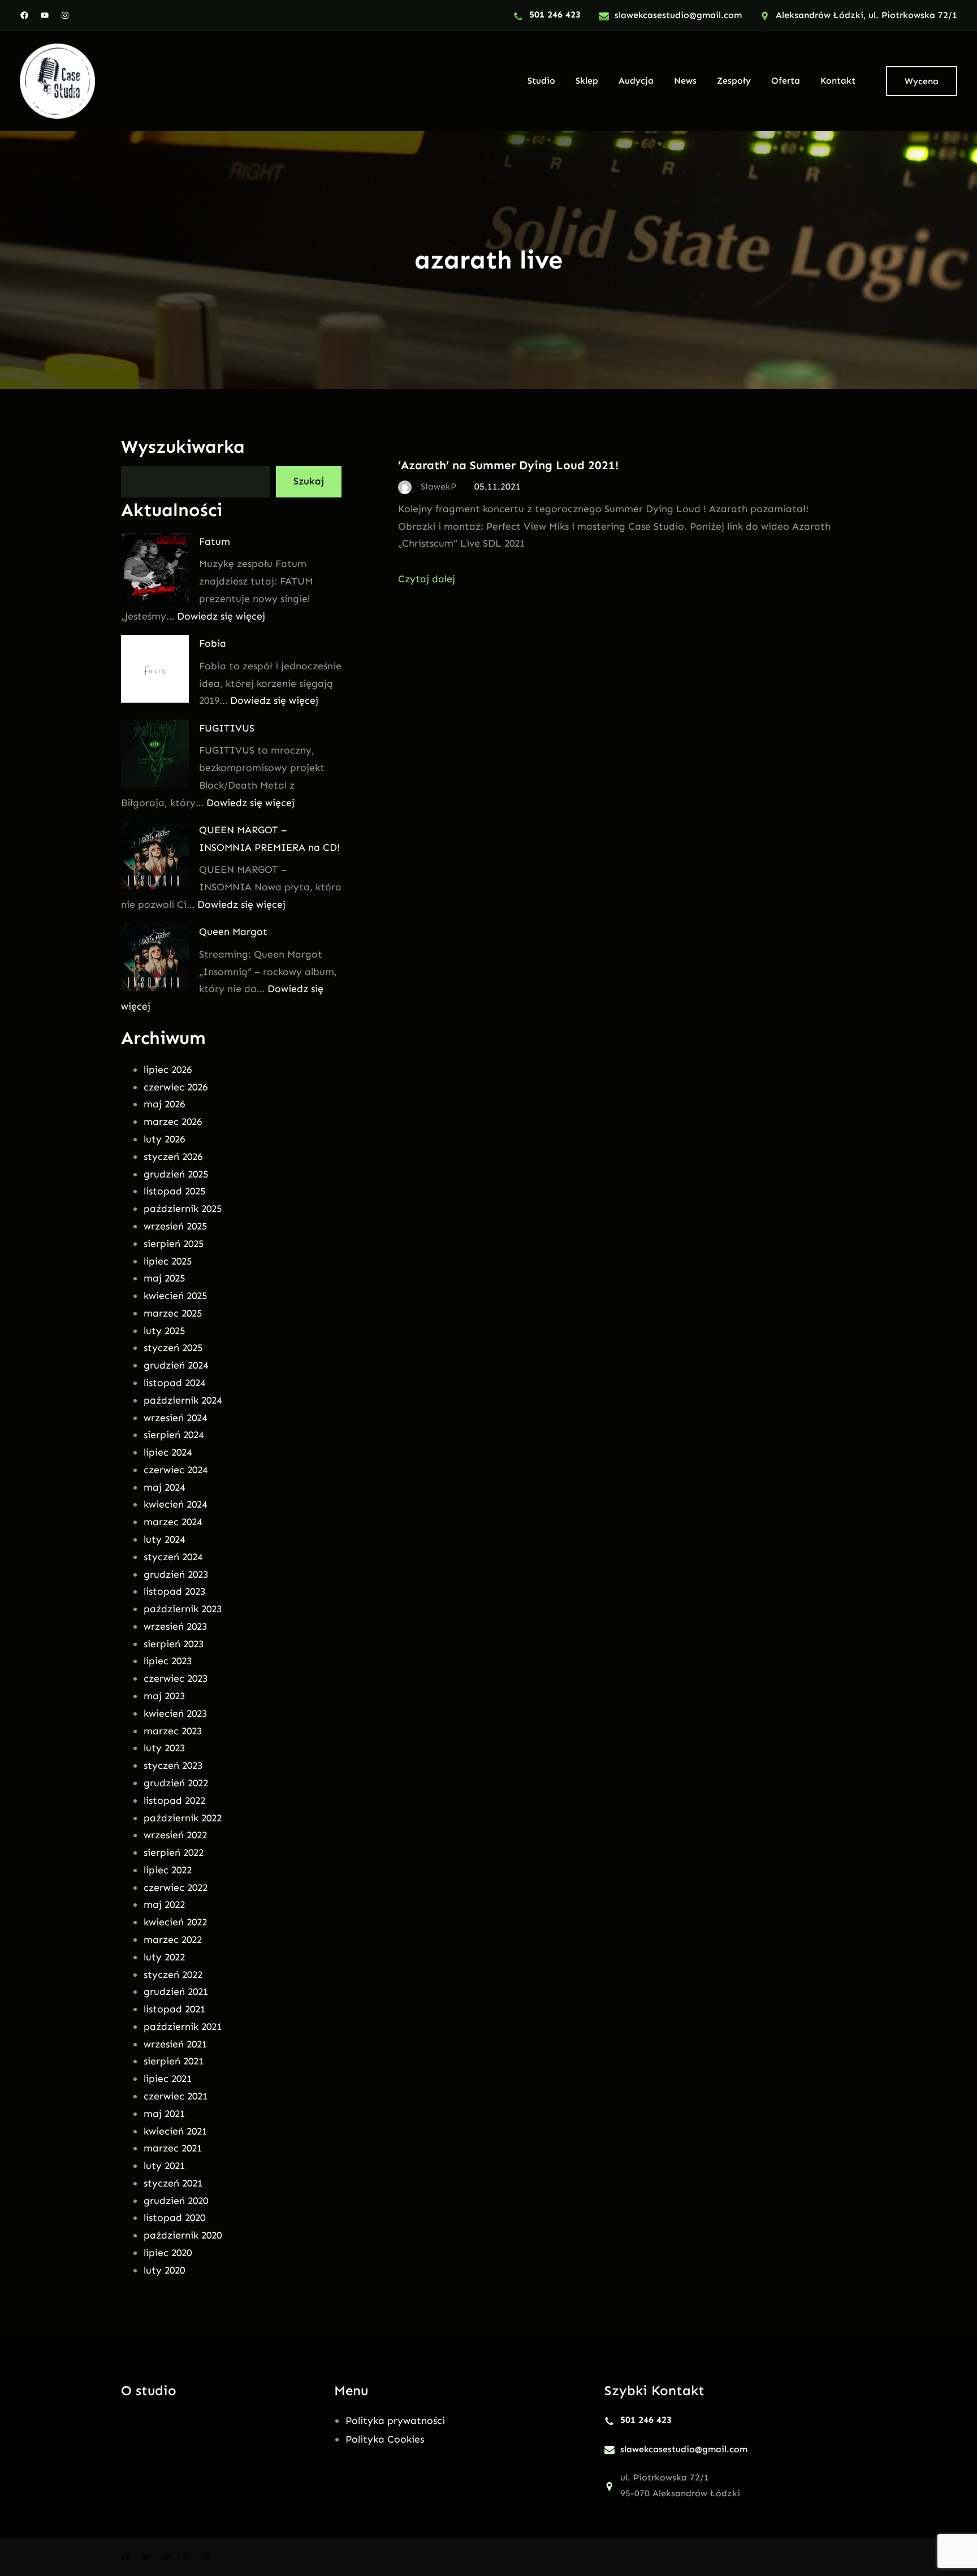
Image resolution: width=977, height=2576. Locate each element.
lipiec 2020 (168, 2253)
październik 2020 (183, 2235)
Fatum (215, 542)
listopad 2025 (174, 1191)
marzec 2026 (173, 1122)
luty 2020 (164, 2270)
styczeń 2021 (173, 2183)
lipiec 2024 (168, 1452)
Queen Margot (233, 932)
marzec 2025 (173, 1313)
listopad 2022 (174, 1800)
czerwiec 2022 (176, 1887)
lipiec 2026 (168, 1070)
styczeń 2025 (173, 1348)
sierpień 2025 (174, 1244)
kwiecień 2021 (175, 2131)
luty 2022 (164, 1957)
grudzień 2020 (176, 2201)
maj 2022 (164, 1904)
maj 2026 (164, 1104)
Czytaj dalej (427, 579)
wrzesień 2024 (175, 1418)
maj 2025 (164, 1278)
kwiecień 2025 (175, 1296)
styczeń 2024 (173, 1557)
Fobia (213, 643)
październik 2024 (183, 1400)
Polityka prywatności (395, 2421)
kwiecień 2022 (175, 1922)
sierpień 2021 (174, 2061)
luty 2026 (164, 1139)
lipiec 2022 (168, 1870)
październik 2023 (183, 1609)
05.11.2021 (498, 486)
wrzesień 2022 (175, 1835)
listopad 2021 (174, 2009)
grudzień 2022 (176, 1783)
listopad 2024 (174, 1383)
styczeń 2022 (173, 1975)
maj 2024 (164, 1487)
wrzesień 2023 (175, 1626)
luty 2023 (164, 1748)
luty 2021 (164, 2166)
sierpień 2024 (174, 1435)
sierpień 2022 (174, 1852)
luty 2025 (164, 1331)
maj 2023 (164, 1696)
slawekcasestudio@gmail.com (678, 15)
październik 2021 (183, 2027)
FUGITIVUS (227, 728)
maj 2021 (164, 2114)
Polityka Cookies (385, 2439)
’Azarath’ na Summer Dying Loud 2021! (508, 465)
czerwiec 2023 (176, 1678)
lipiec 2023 (168, 1661)
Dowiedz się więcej (221, 616)
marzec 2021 (173, 2148)
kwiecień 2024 (175, 1504)
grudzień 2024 (176, 1365)
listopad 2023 (174, 1591)
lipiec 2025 (168, 1261)
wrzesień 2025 (175, 1226)
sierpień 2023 (174, 1644)
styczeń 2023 (173, 1765)
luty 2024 (164, 1539)
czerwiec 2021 (176, 2096)
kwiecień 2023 (175, 1713)
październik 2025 (183, 1209)
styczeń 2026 (173, 1157)
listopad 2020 (174, 2218)
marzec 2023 (173, 1731)
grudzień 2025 (176, 1174)
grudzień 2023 (176, 1574)
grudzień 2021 (176, 1991)
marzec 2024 (173, 1522)
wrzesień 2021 (175, 2044)
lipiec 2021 (168, 2079)
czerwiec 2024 (176, 1470)
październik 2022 (183, 1818)
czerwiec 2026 (176, 1087)
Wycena (922, 81)
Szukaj (309, 481)
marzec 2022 (173, 1939)
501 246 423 (555, 14)
